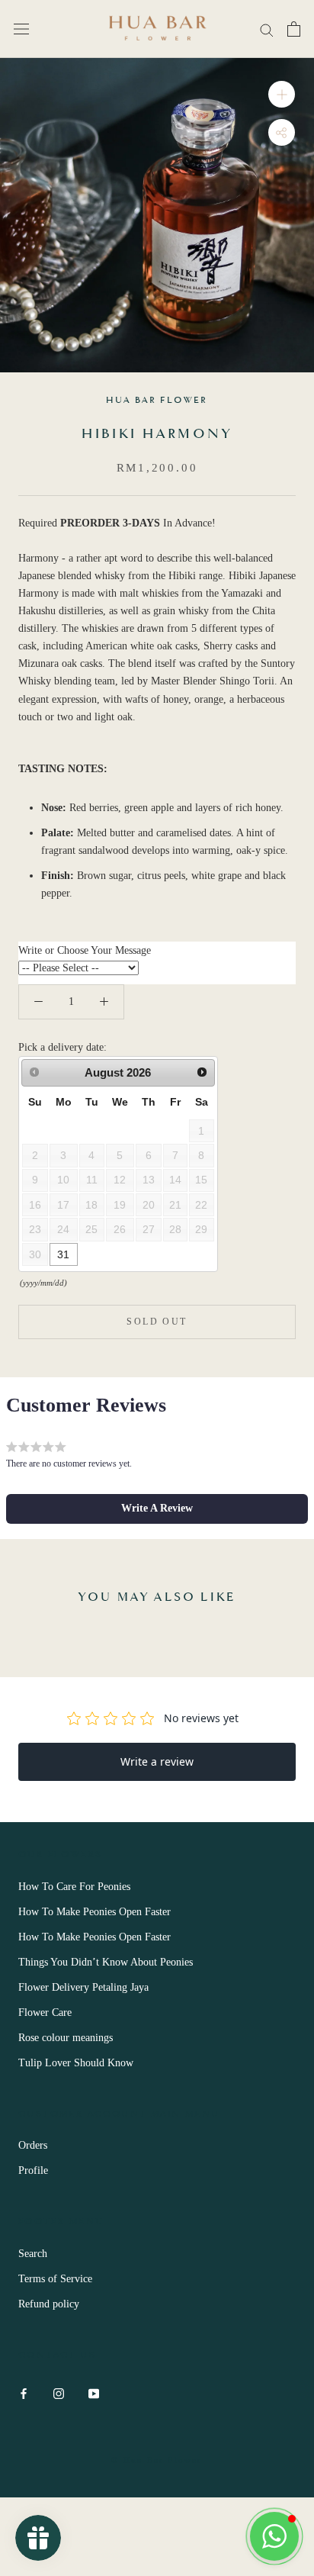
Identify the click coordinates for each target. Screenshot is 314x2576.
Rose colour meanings (66, 2038)
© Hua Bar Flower (157, 2460)
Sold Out (157, 1322)
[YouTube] (94, 2392)
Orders (33, 2145)
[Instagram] (59, 2392)
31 (63, 1254)
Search (33, 2254)
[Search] (267, 29)
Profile (33, 2170)
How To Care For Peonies (74, 1887)
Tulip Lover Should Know (76, 2063)
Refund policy (49, 2304)
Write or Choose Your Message (85, 950)
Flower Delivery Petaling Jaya (83, 1987)
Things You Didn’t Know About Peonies (106, 1962)
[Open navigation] (21, 29)
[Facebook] (24, 2392)
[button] (157, 1509)
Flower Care (45, 2012)
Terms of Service (55, 2279)
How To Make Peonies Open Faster (95, 1912)
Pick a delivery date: (62, 1047)
